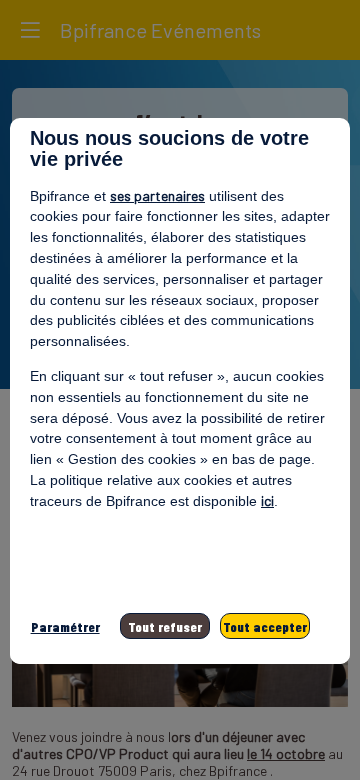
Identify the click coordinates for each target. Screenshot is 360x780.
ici (267, 500)
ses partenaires (157, 195)
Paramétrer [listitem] (65, 626)
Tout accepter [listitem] (265, 626)
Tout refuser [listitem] (165, 626)
